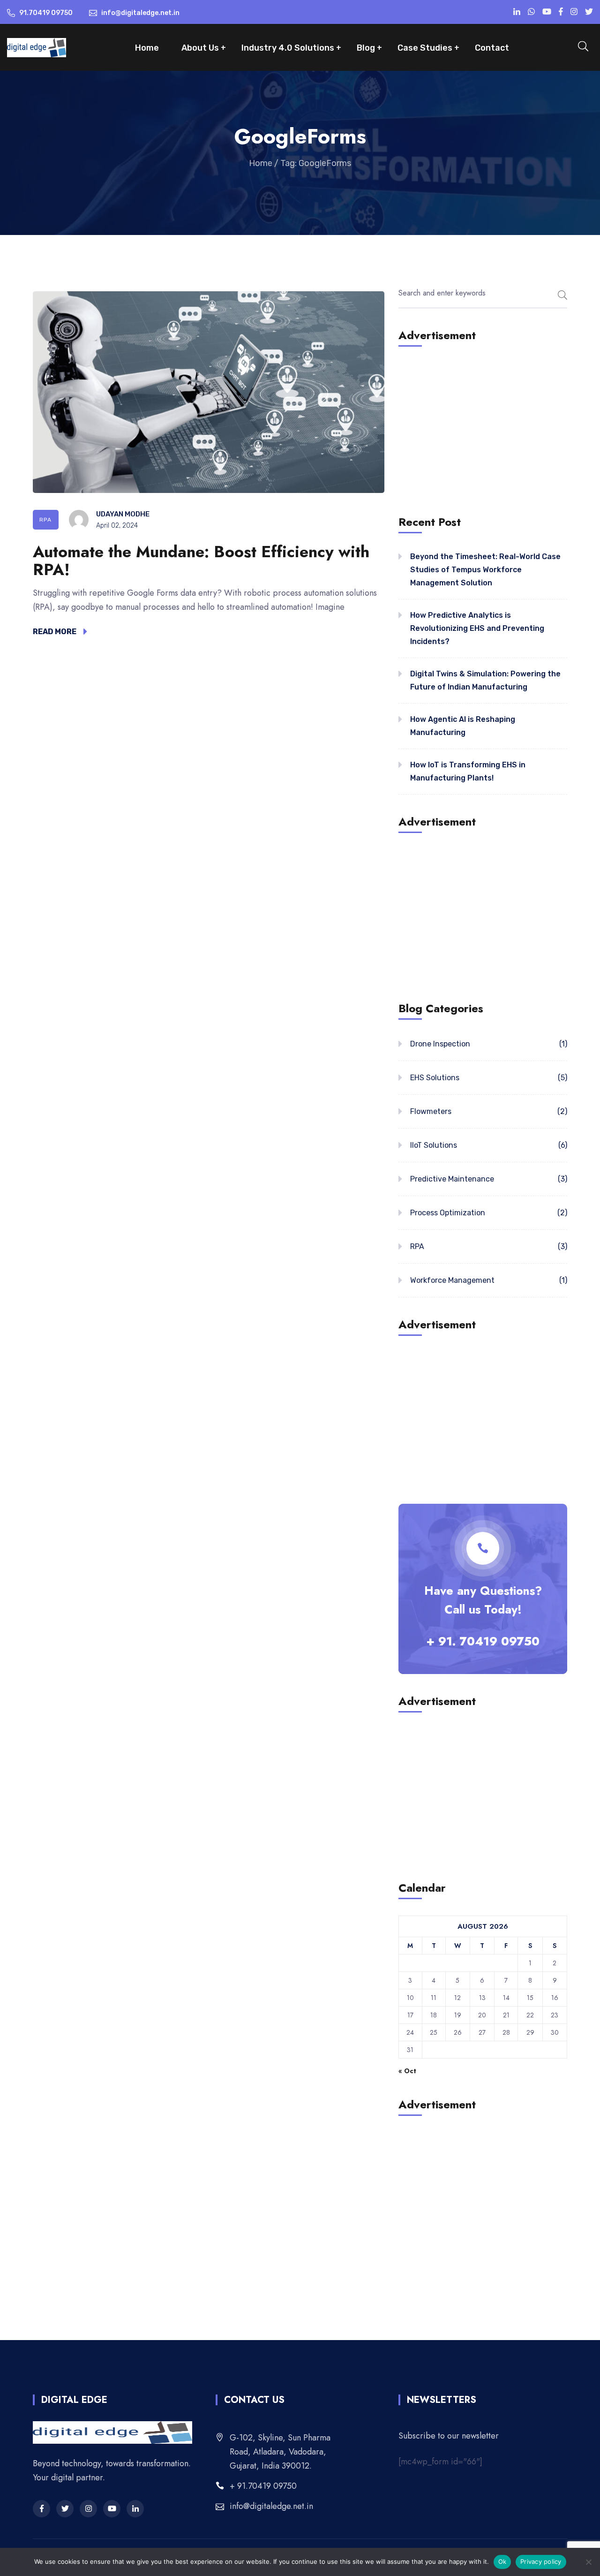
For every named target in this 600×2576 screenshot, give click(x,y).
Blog (366, 48)
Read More (55, 632)
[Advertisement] (483, 429)
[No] (588, 2562)
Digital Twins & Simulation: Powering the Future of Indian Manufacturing (485, 680)
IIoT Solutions (434, 1145)
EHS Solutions (435, 1078)
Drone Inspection (440, 1044)
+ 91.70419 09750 (263, 2486)
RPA (46, 520)
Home (147, 48)
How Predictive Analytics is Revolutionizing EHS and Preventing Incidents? (477, 628)
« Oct (407, 2071)
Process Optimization (448, 1213)
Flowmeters (431, 1111)
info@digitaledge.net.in (271, 2506)
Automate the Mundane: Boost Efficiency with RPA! (201, 561)
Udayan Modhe (123, 514)
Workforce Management (452, 1280)
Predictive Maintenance (452, 1179)
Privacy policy (541, 2561)
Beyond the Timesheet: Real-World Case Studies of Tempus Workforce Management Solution (485, 570)
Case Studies (425, 48)
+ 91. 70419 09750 (483, 1641)
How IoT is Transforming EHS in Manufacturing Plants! (468, 771)
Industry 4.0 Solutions (288, 48)
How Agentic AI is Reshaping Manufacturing (463, 726)
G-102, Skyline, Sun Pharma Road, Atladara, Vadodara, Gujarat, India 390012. (280, 2452)
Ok (502, 2561)
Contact (492, 48)
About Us (200, 48)
